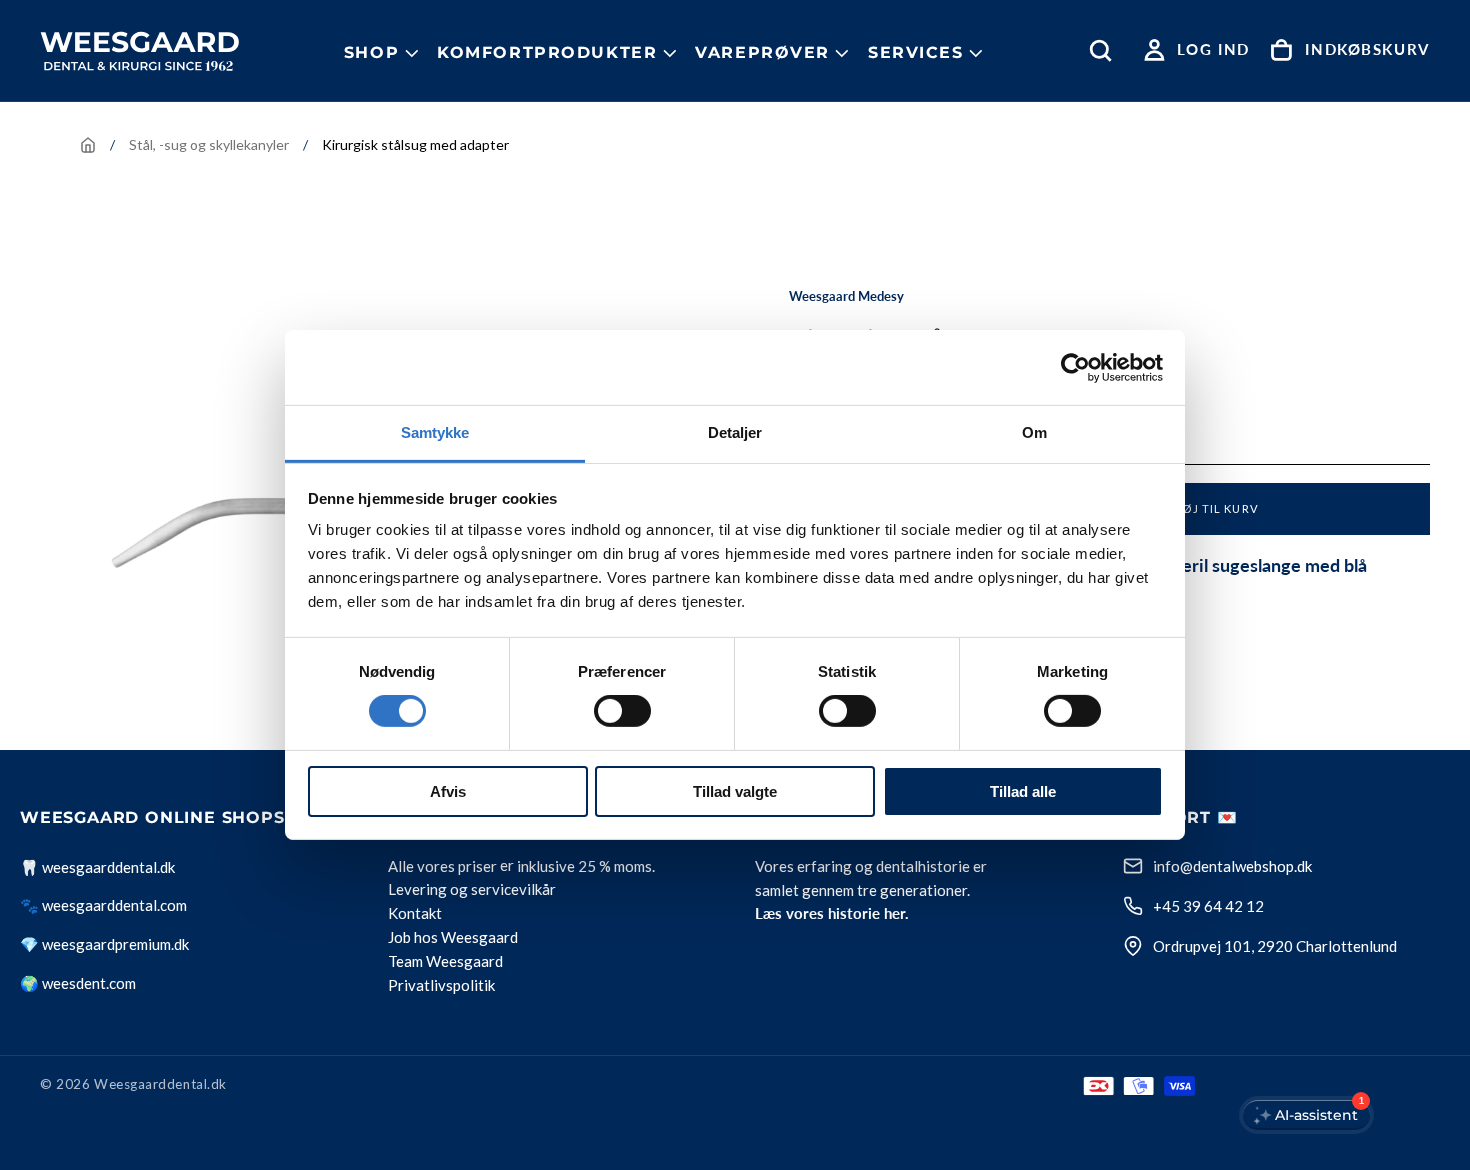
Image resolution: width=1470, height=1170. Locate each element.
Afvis (448, 791)
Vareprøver (762, 52)
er (507, 866)
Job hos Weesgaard (453, 938)
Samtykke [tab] (435, 432)
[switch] (622, 711)
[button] (1105, 50)
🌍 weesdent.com (78, 983)
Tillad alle (1023, 791)
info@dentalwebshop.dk (1232, 866)
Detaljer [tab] (735, 432)
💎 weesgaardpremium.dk (104, 944)
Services (916, 52)
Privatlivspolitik (441, 986)
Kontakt (415, 914)
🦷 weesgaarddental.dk (97, 867)
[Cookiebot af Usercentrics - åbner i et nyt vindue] (1075, 367)
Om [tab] (1034, 432)
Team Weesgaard (445, 962)
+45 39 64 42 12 (1208, 906)
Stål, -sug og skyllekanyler (209, 144)
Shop (371, 52)
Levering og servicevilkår (472, 890)
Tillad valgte (735, 791)
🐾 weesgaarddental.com (103, 905)
